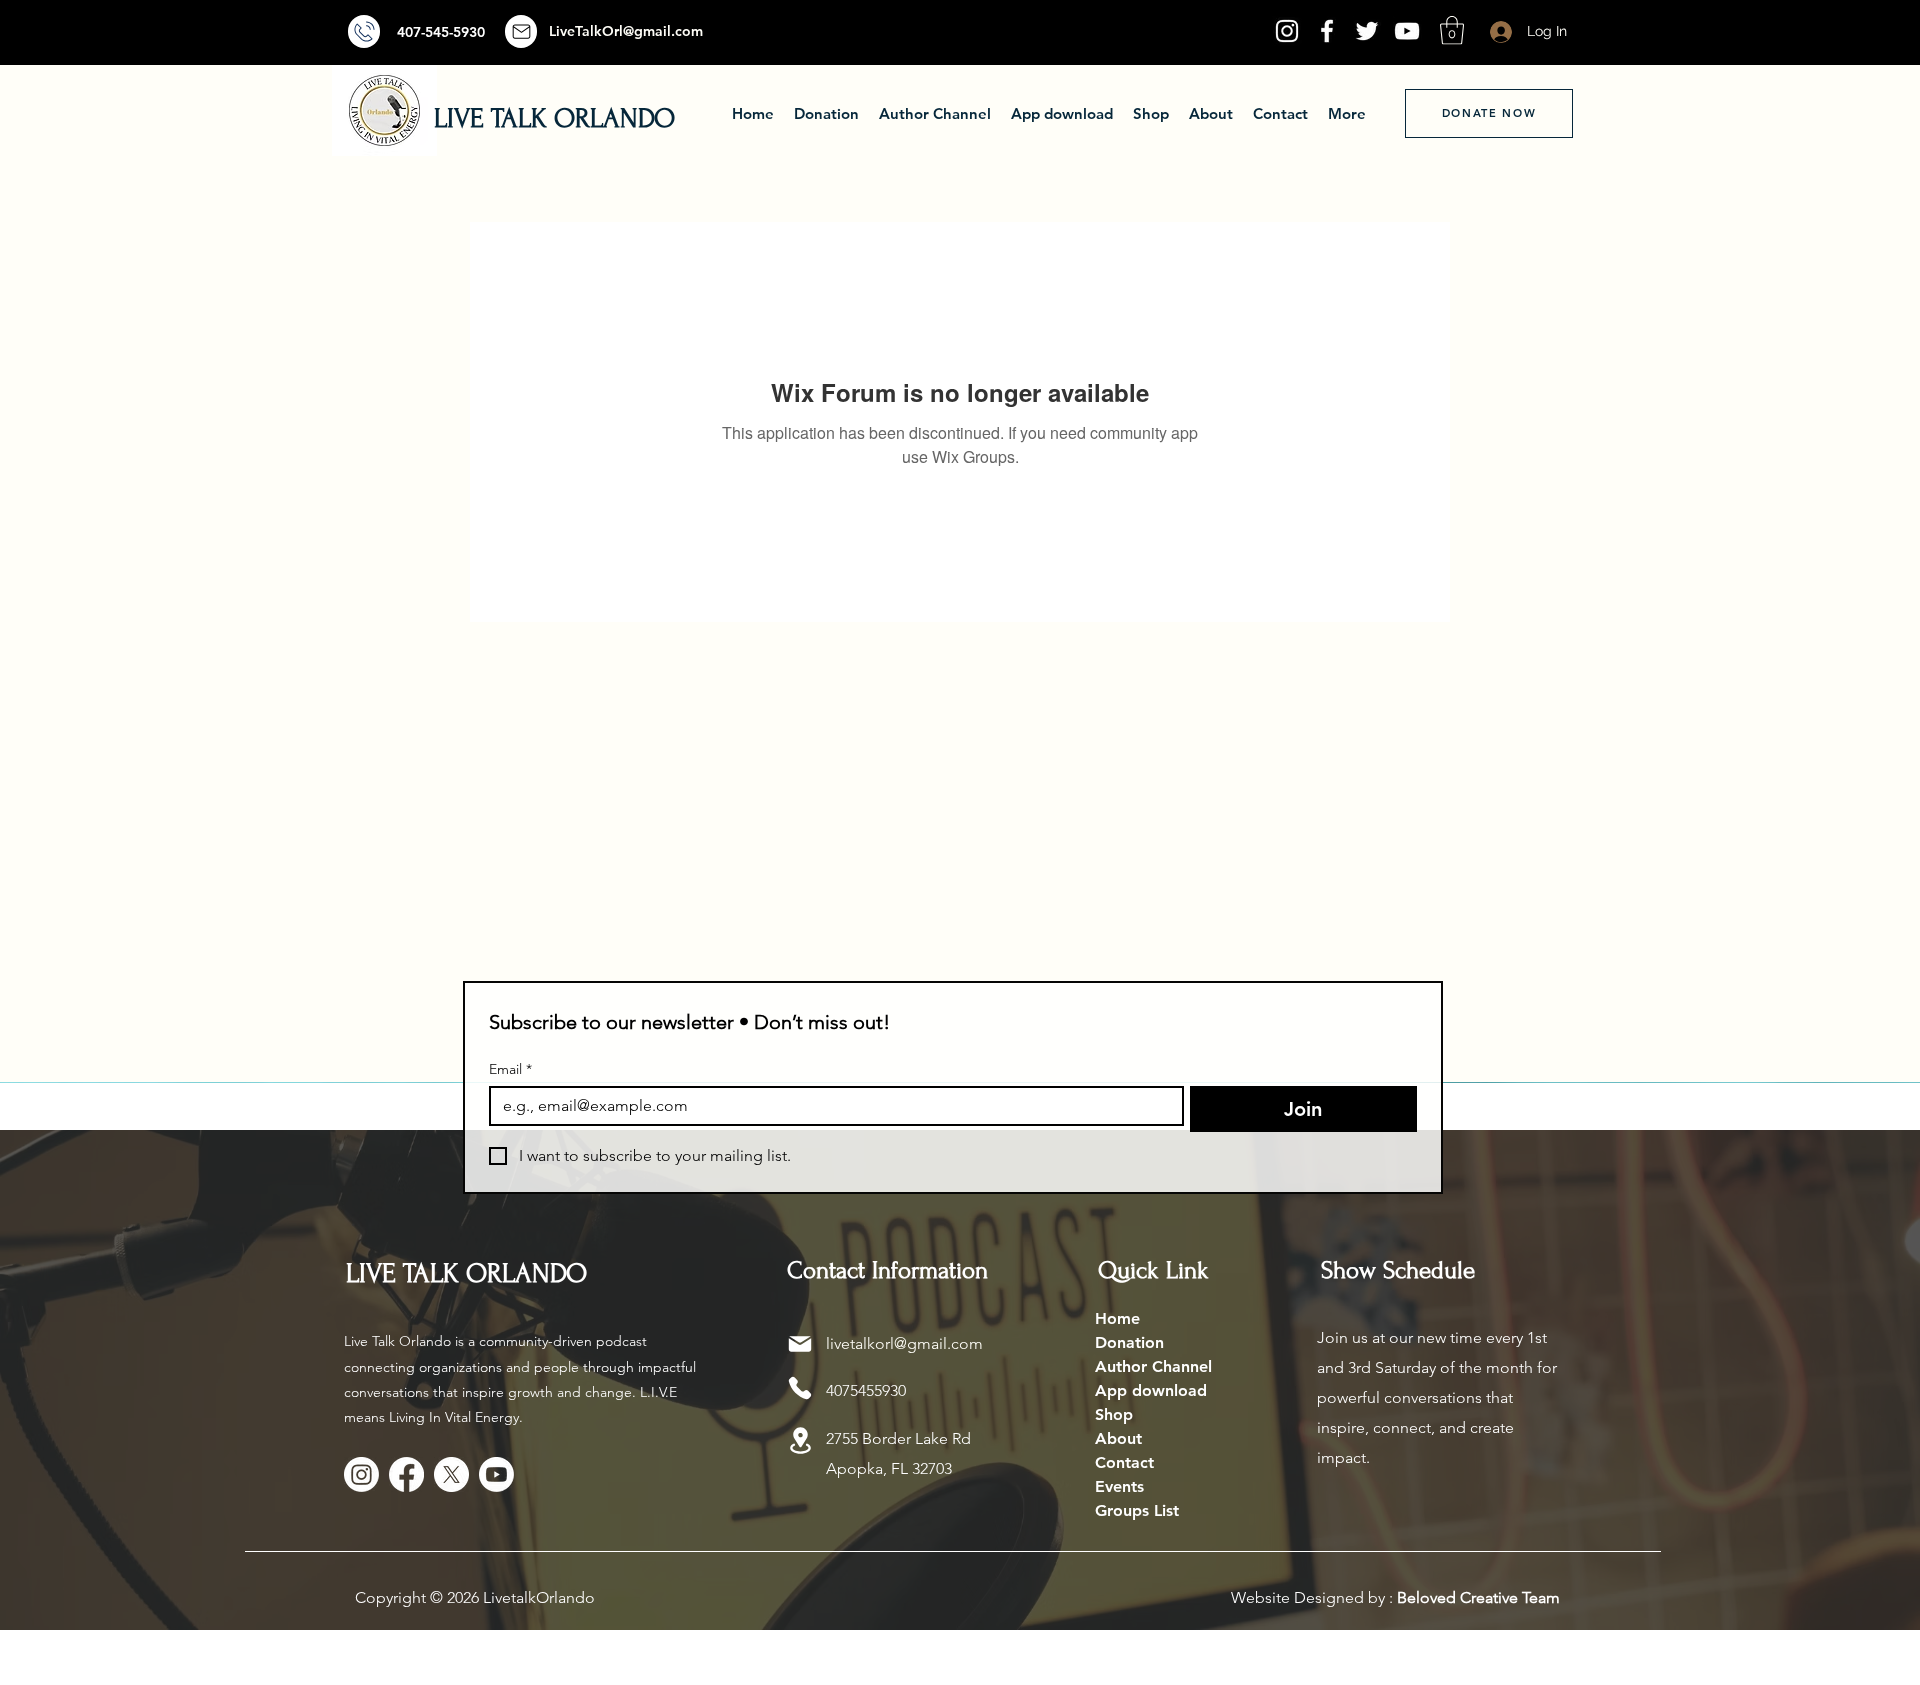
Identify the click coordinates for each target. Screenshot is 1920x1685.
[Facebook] (1327, 31)
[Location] (800, 1440)
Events (1119, 1486)
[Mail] (364, 31)
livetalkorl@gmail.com (904, 1343)
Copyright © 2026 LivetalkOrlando (475, 1597)
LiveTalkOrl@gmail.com (626, 31)
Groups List (1137, 1510)
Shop (1114, 1414)
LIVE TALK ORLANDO (554, 118)
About (1118, 1438)
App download (1151, 1390)
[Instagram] (1287, 31)
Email (510, 1069)
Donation (1129, 1342)
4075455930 (866, 1390)
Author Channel (1153, 1366)
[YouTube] (1407, 31)
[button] (1452, 30)
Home (1117, 1318)
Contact (1124, 1462)
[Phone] (800, 1388)
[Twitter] (1367, 31)
